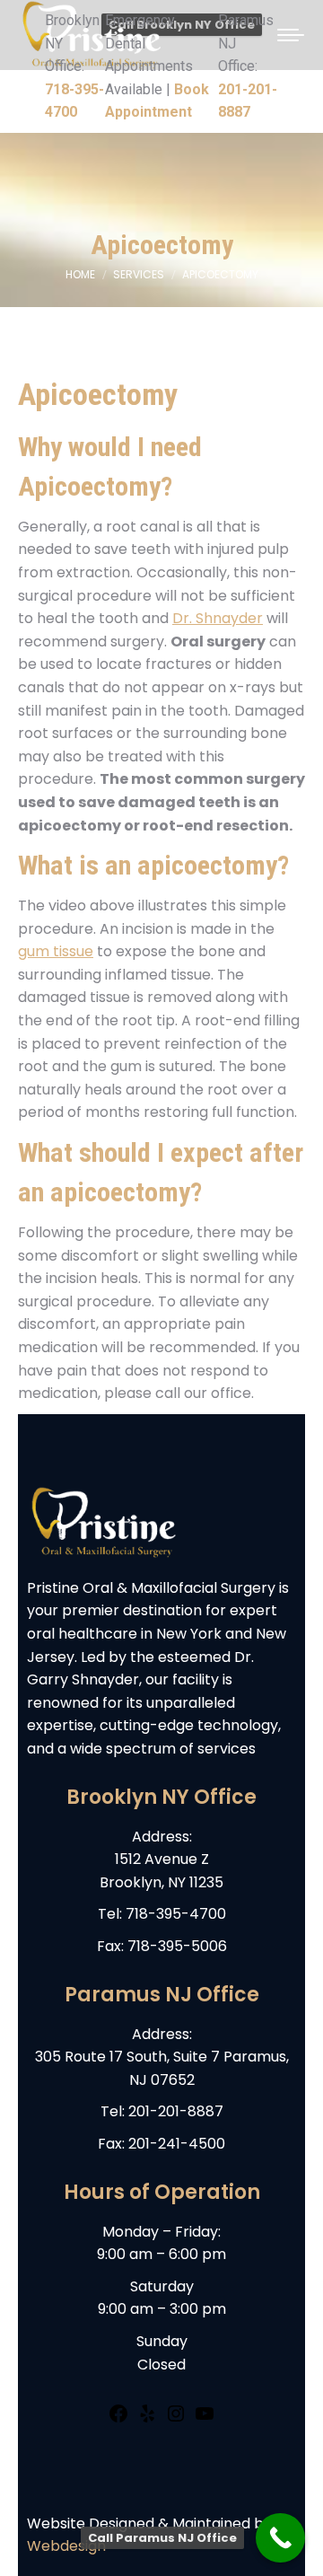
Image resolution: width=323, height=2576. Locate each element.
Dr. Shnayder (218, 618)
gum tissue (56, 951)
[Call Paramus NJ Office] (280, 2538)
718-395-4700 (176, 1914)
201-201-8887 (176, 2111)
